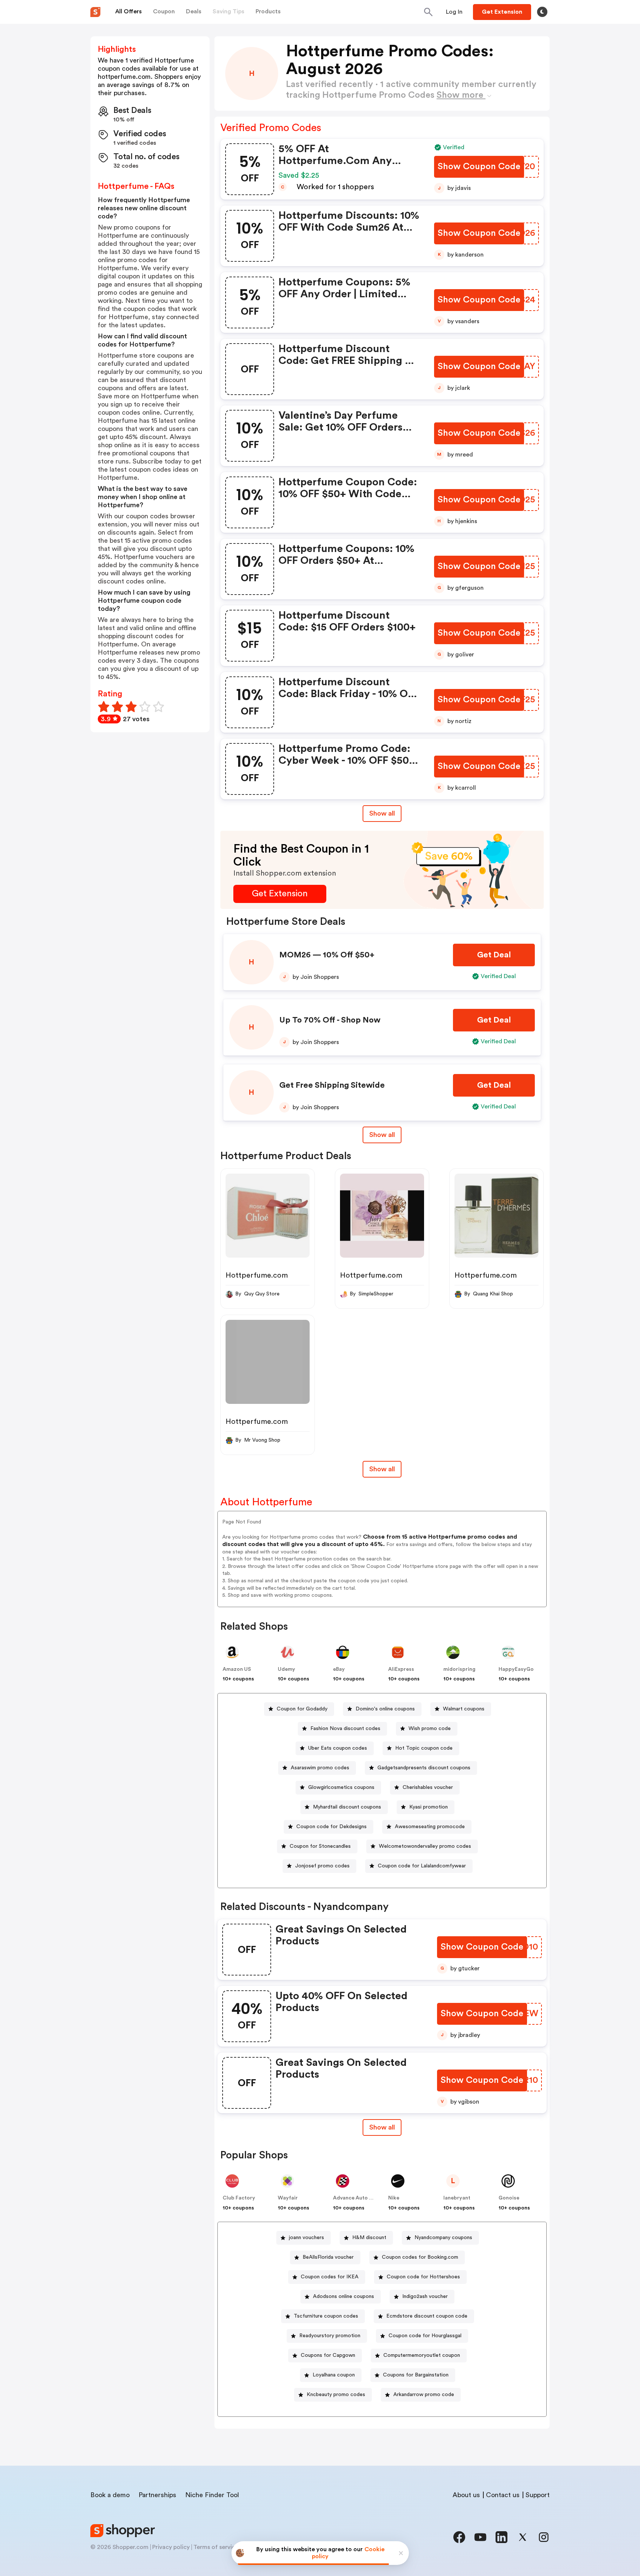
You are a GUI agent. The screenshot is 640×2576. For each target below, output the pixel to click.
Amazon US (237, 1669)
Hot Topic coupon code (424, 1748)
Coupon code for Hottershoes (423, 2277)
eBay (339, 1669)
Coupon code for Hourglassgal (425, 2336)
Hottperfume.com (257, 1275)
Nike (394, 2198)
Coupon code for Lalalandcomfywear (422, 1866)
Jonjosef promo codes (322, 1866)
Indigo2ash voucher (425, 2296)
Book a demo (110, 2495)
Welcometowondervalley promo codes (425, 1846)
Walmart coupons (464, 1709)
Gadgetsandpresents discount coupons (424, 1768)
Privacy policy (171, 2547)
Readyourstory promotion (330, 2336)
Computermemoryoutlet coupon (422, 2355)
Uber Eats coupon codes (338, 1748)
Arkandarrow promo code (424, 2395)
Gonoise (509, 2198)
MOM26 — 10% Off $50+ (327, 955)
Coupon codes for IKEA (330, 2277)
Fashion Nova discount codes (345, 1729)
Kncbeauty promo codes (336, 2395)
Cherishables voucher (428, 1787)
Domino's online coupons (385, 1709)
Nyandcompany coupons (443, 2238)
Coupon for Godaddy (302, 1709)
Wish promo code (430, 1729)
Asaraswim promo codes (320, 1768)
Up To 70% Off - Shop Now (330, 1020)
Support (538, 2495)
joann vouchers (306, 2238)
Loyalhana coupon (334, 2375)
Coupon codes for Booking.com (420, 2257)
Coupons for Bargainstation (416, 2375)
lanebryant (457, 2198)
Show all (382, 813)
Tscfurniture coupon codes (326, 2316)
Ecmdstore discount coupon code (427, 2316)
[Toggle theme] (542, 12)
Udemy (286, 1669)
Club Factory (239, 2198)
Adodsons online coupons (344, 2296)
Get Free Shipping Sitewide (332, 1085)
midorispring (459, 1669)
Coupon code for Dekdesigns (331, 1827)
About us (466, 2495)
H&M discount (369, 2238)
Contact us (503, 2495)
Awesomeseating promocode (430, 1827)
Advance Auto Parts (357, 2198)
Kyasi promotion (429, 1807)
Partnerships (157, 2495)
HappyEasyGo (516, 1669)
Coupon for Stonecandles (320, 1846)
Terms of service (216, 2547)
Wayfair (288, 2198)
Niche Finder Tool (212, 2495)
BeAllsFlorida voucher (328, 2257)
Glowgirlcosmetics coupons (341, 1787)
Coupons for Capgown (328, 2355)
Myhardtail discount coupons (347, 1807)
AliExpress (401, 1669)
